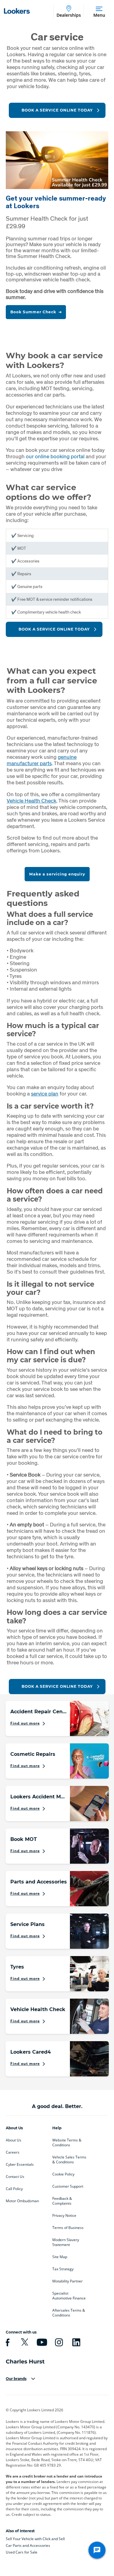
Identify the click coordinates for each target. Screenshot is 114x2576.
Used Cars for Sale (22, 2552)
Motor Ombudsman (22, 2201)
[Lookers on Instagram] (58, 2342)
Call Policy (14, 2189)
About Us (14, 2140)
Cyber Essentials (20, 2165)
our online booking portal (55, 456)
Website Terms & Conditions (67, 2143)
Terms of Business (68, 2228)
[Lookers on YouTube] (41, 2342)
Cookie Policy (63, 2174)
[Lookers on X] (24, 2342)
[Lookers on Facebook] (7, 2342)
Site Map (60, 2257)
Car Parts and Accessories (28, 2545)
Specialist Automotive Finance (69, 2296)
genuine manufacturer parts (42, 760)
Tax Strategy (63, 2269)
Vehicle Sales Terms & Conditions (69, 2160)
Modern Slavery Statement (66, 2242)
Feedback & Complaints (62, 2201)
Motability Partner (67, 2281)
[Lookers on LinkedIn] (75, 2342)
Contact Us (15, 2177)
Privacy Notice (64, 2216)
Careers (13, 2152)
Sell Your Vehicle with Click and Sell (35, 2539)
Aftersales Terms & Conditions (69, 2313)
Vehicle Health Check (31, 801)
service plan (45, 1094)
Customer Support (68, 2186)
